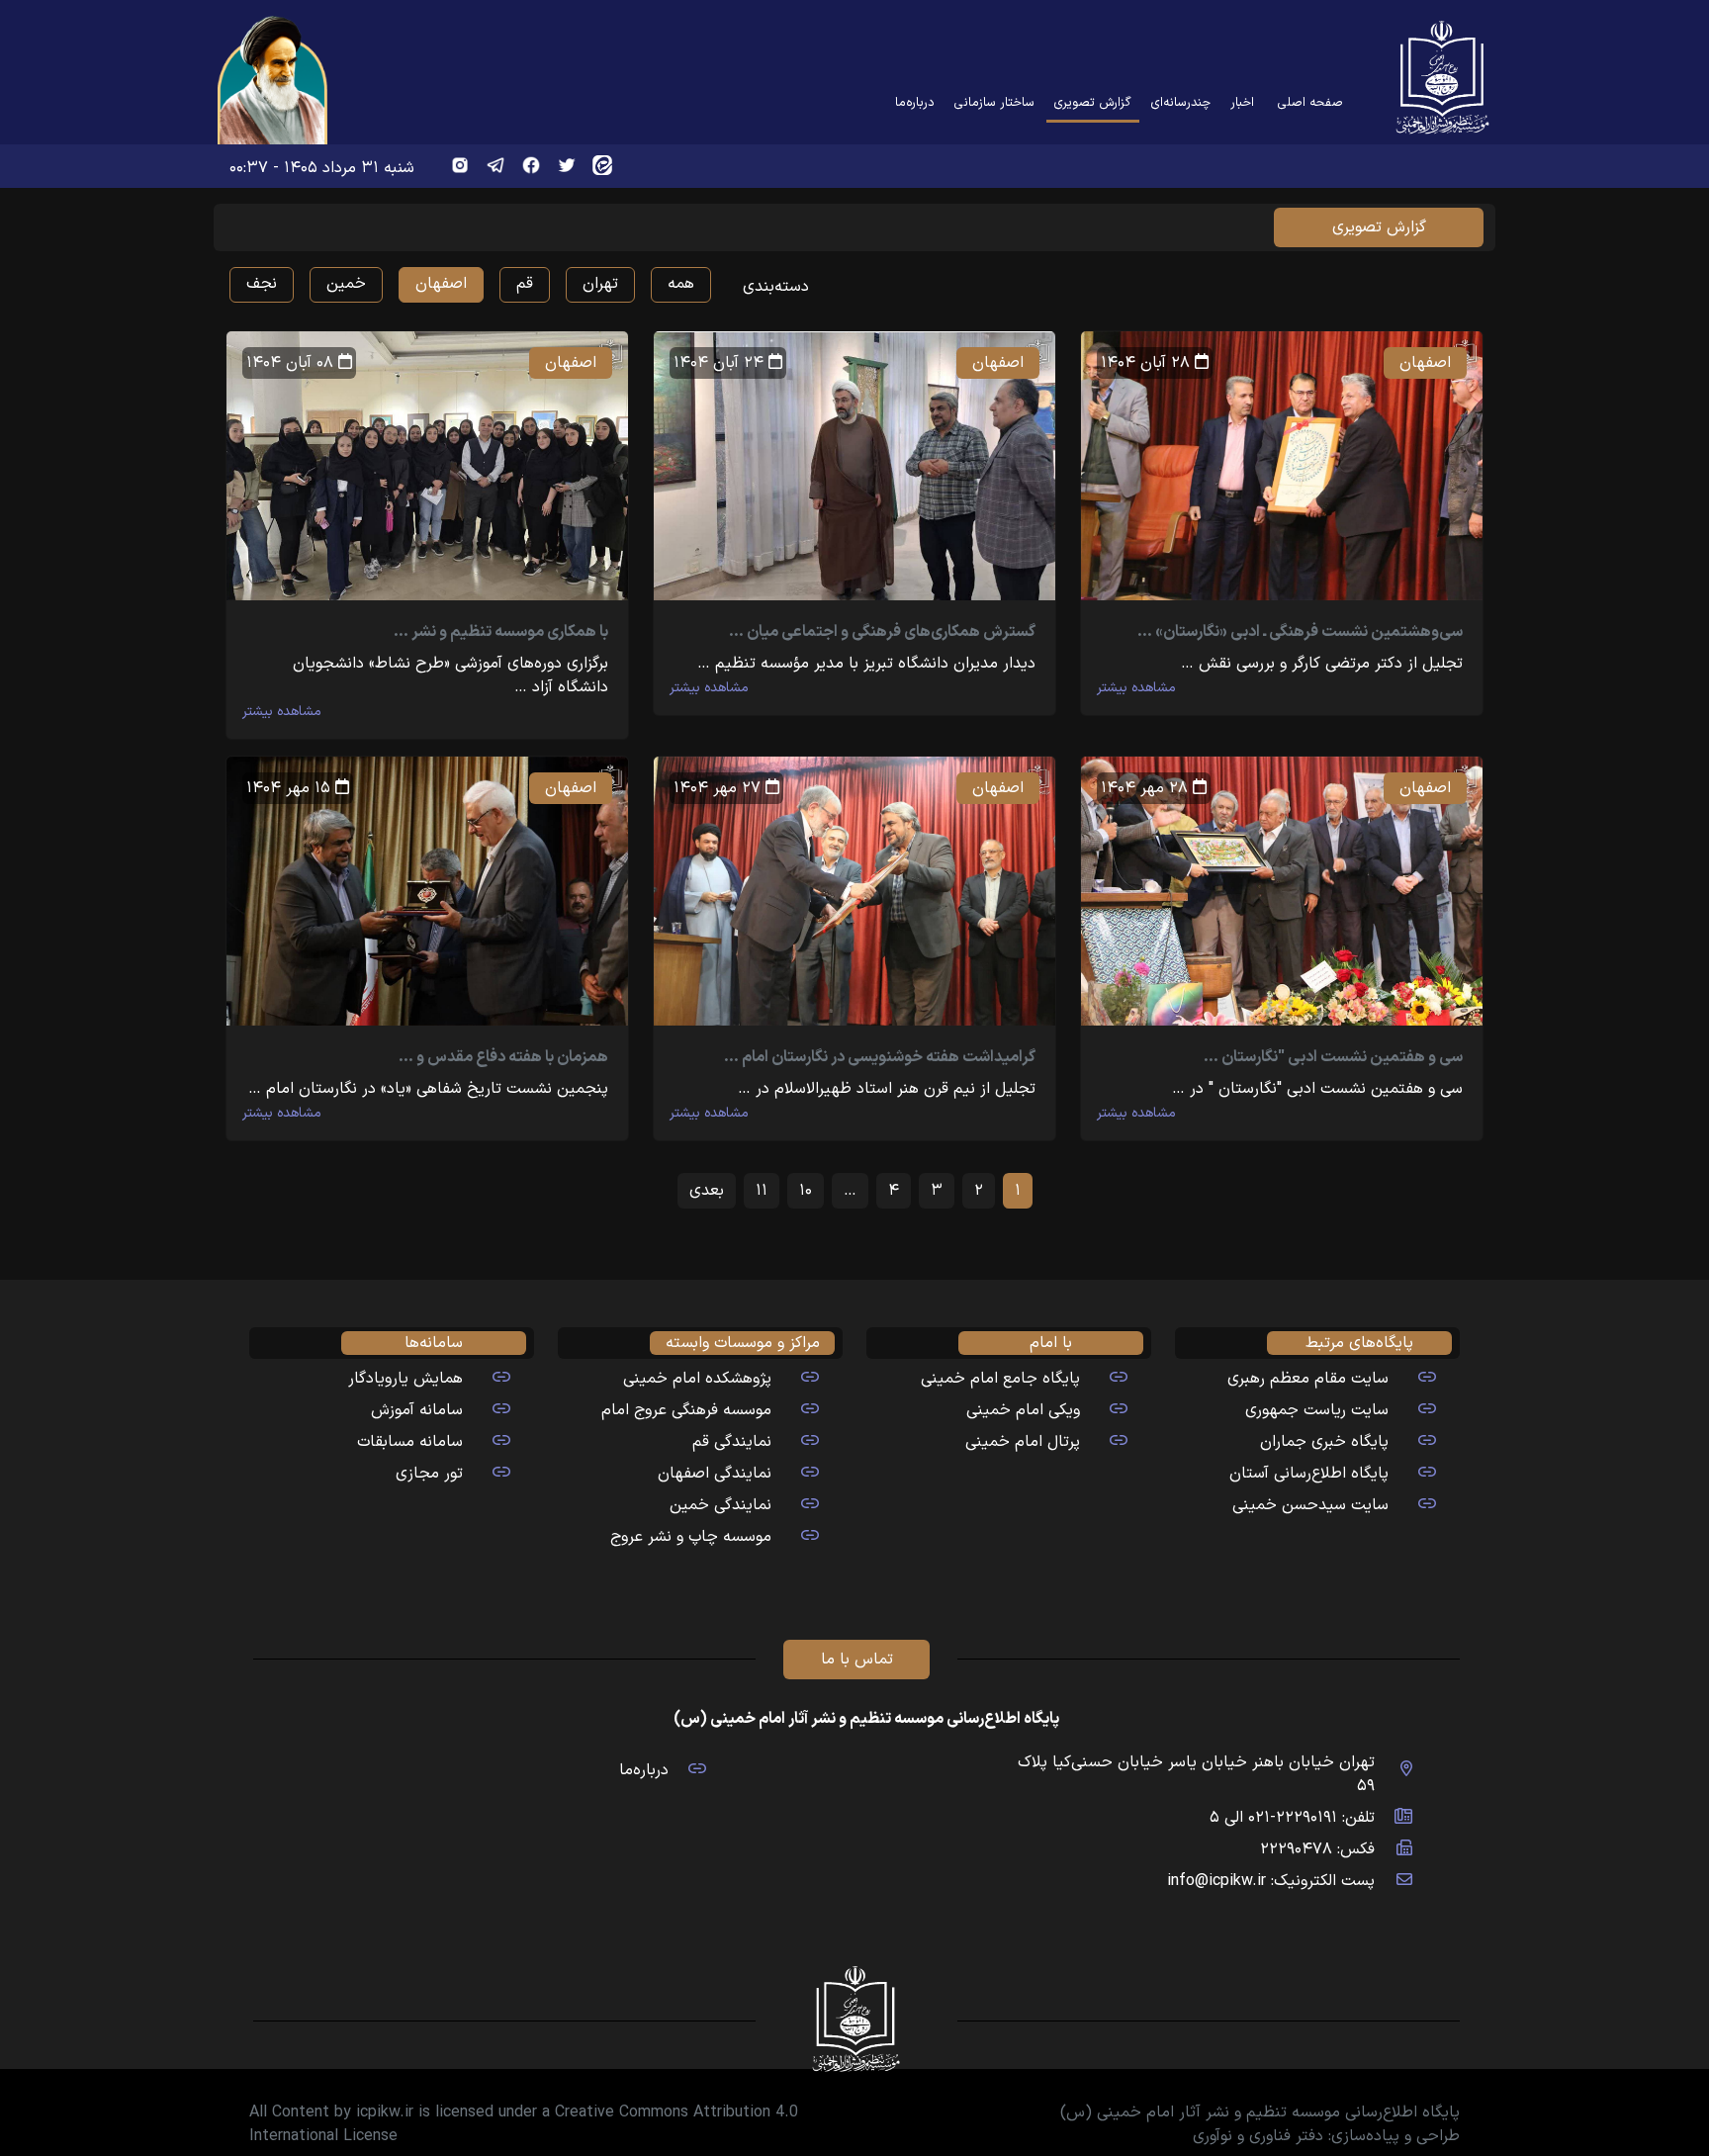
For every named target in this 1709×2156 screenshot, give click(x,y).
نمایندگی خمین (720, 1505)
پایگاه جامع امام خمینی (1000, 1379)
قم (525, 284)
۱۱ (762, 1191)
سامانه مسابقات (410, 1442)
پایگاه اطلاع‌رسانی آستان (1309, 1474)
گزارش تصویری (1089, 102)
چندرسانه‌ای (1181, 102)
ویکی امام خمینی (1023, 1410)
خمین (346, 284)
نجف (262, 284)
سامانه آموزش (417, 1410)
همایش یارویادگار (405, 1379)
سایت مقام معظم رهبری (1308, 1379)
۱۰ (806, 1191)
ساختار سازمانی (994, 102)
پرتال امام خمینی (1023, 1442)
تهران (600, 284)
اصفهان (441, 284)
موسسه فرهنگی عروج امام (686, 1410)
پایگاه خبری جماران (1324, 1442)
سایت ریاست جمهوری (1317, 1410)
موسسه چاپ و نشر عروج (691, 1537)
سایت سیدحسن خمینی (1310, 1505)
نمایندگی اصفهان (715, 1474)
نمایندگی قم (732, 1442)
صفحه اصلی (1310, 102)
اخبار (1242, 102)
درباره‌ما (915, 102)
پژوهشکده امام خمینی (697, 1379)
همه (681, 284)
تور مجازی (429, 1474)
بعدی (707, 1191)
